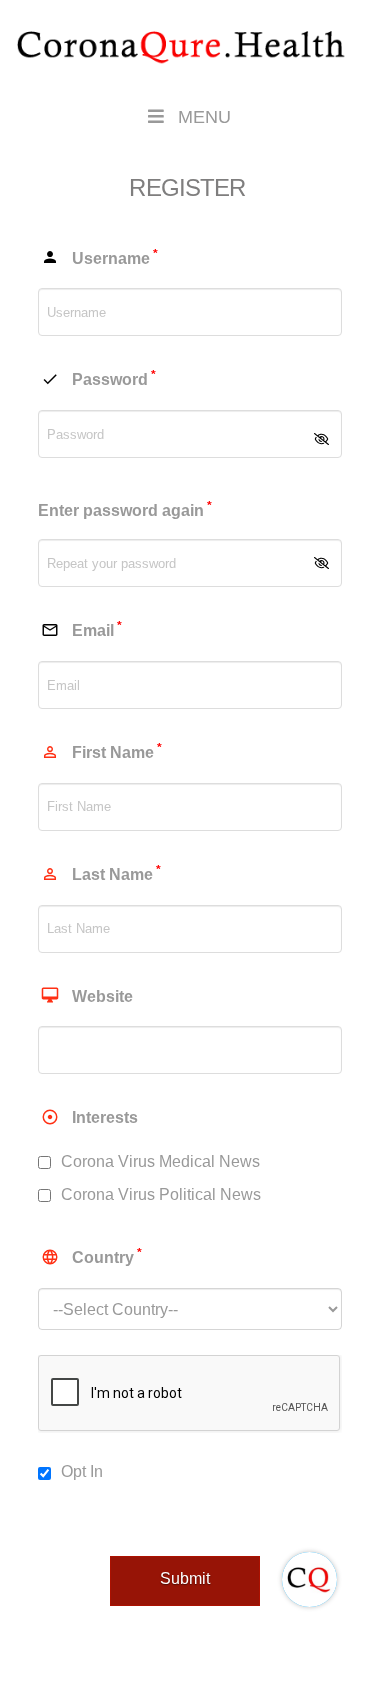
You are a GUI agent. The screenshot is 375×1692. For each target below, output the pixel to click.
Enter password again (125, 509)
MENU (204, 117)
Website (87, 995)
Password (98, 378)
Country (91, 1256)
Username (99, 257)
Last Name (101, 873)
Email (81, 629)
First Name (101, 751)
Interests (89, 1117)
